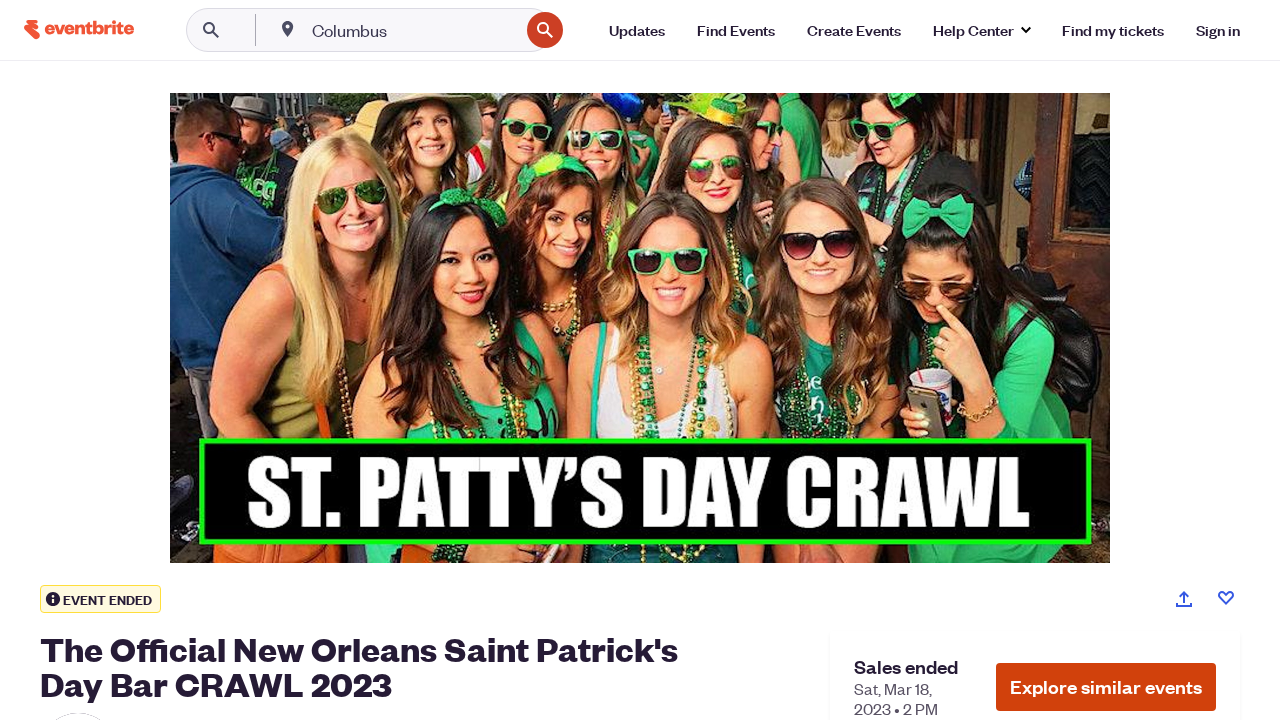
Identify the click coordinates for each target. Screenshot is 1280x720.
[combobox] (413, 30)
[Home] (79, 29)
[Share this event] (1184, 599)
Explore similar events (1106, 686)
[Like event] (1226, 598)
